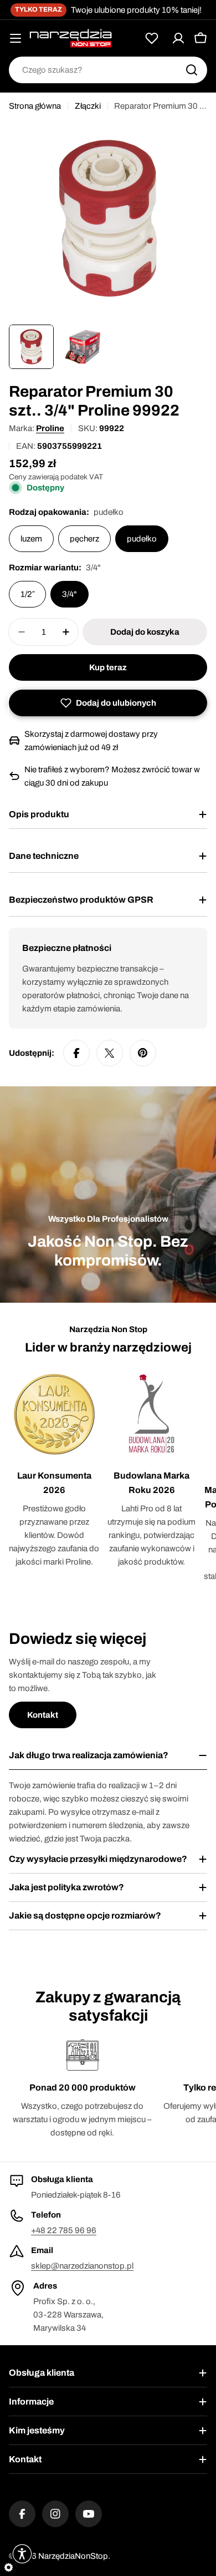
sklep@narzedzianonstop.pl (82, 2266)
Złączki (88, 106)
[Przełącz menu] (16, 38)
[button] (108, 703)
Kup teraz (108, 667)
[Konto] (178, 38)
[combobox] (108, 70)
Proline (50, 428)
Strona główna (35, 106)
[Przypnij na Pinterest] (143, 1053)
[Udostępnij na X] (110, 1053)
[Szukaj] (192, 70)
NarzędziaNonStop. (74, 2556)
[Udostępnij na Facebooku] (76, 1053)
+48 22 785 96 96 (64, 2230)
